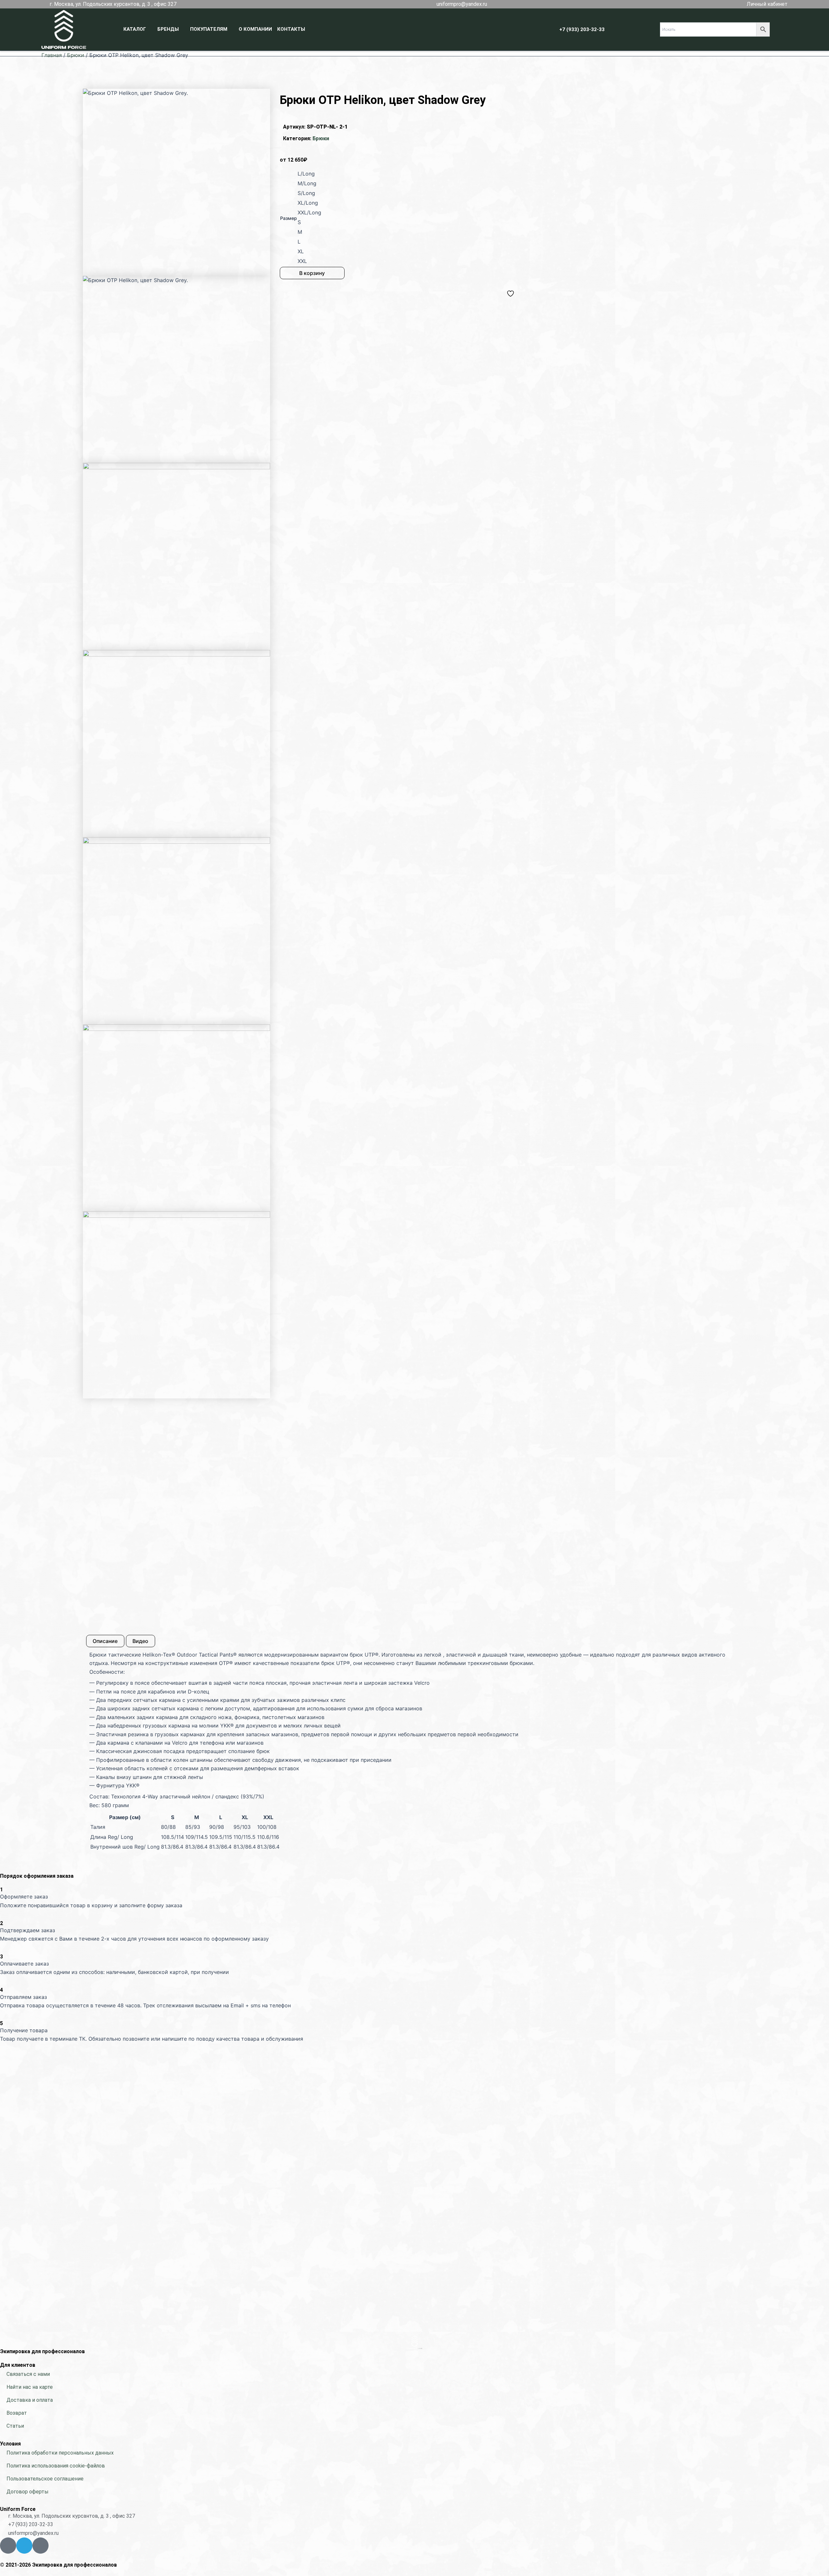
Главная (52, 55)
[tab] (105, 1641)
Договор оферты (28, 2492)
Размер (289, 218)
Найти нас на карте (30, 2387)
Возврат (17, 2413)
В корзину (312, 273)
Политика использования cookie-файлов (56, 2466)
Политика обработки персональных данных (60, 2453)
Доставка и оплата (30, 2400)
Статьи (15, 2426)
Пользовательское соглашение (45, 2479)
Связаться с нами (28, 2374)
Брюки (76, 55)
